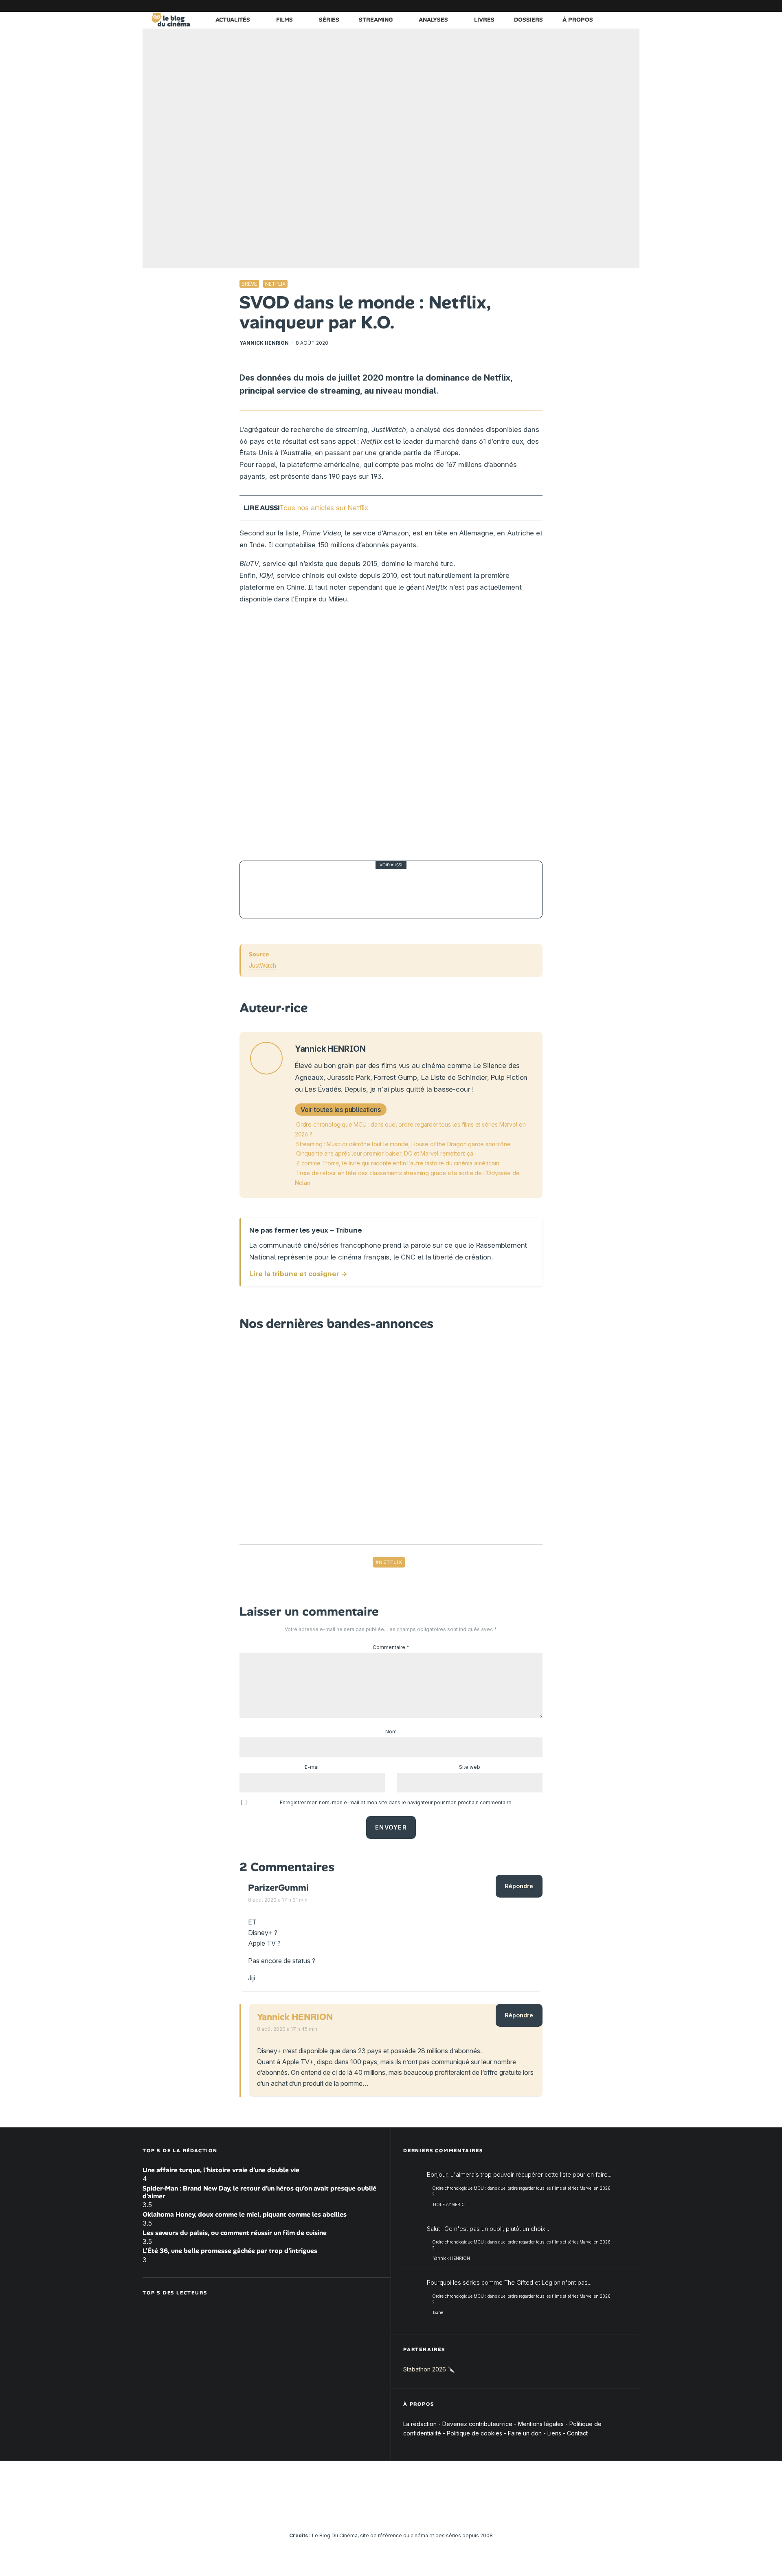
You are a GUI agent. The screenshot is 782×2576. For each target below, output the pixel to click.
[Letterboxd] (609, 6)
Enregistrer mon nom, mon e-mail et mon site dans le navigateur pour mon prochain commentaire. (396, 1802)
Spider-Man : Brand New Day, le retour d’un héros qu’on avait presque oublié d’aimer (259, 2192)
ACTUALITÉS (233, 20)
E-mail (312, 1767)
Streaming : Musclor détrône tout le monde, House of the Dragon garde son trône (403, 1144)
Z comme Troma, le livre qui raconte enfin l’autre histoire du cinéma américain (398, 1163)
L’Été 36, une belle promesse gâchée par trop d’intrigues (230, 2251)
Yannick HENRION (264, 343)
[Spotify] (621, 6)
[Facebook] (536, 6)
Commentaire (391, 1647)
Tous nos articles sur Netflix (324, 508)
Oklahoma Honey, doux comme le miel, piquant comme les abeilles (245, 2214)
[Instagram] (560, 6)
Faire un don (525, 2433)
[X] (548, 6)
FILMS (284, 20)
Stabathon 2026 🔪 (429, 2369)
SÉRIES (329, 20)
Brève (249, 284)
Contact (577, 2433)
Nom (391, 1732)
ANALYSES (433, 20)
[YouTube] (572, 6)
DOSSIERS (528, 20)
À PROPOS (578, 20)
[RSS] (633, 6)
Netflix (275, 284)
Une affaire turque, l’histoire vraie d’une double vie (221, 2170)
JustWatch (262, 965)
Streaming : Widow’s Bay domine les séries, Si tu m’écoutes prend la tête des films (409, 889)
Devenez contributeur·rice (477, 2424)
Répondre (519, 1886)
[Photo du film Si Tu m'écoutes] (268, 889)
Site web (470, 1767)
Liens (554, 2433)
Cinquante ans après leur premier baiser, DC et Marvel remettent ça (385, 1153)
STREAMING (376, 20)
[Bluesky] (597, 6)
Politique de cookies (474, 2433)
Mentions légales (541, 2424)
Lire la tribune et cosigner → (298, 1274)
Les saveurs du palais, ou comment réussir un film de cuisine (235, 2233)
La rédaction (420, 2424)
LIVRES (484, 20)
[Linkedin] (584, 6)
